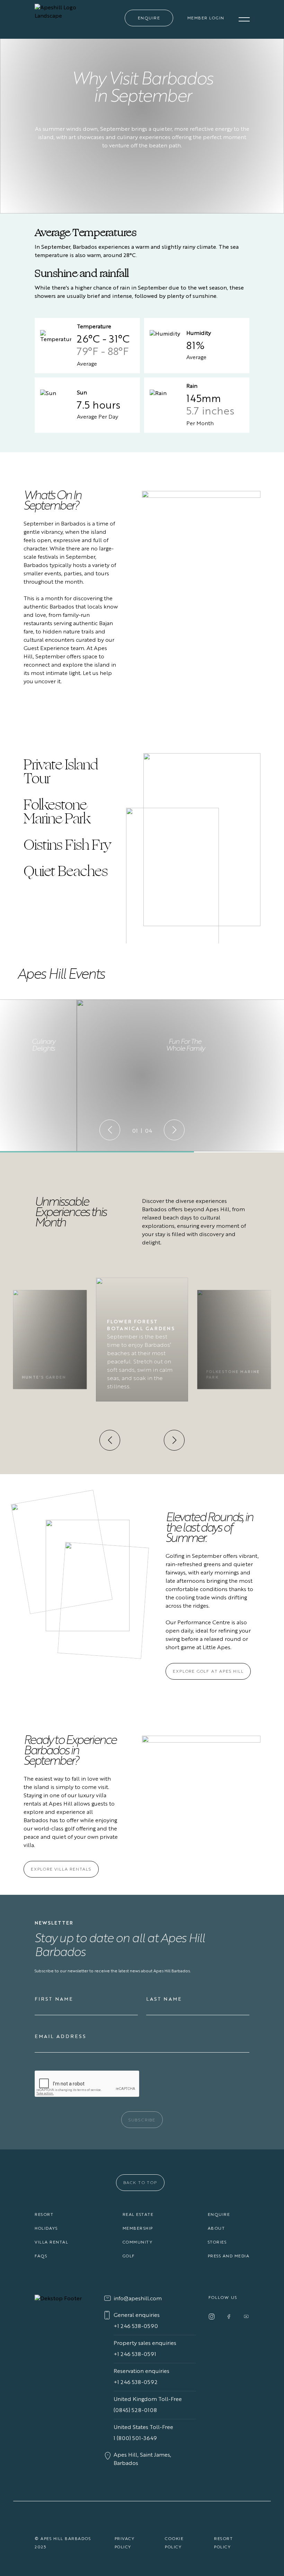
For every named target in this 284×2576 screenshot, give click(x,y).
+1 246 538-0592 (136, 2383)
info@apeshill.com (138, 2299)
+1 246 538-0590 (136, 2327)
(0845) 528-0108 (135, 2411)
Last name (164, 1999)
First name (54, 1999)
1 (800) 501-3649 (135, 2439)
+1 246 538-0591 (135, 2355)
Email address (60, 2037)
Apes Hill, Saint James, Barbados (142, 2459)
